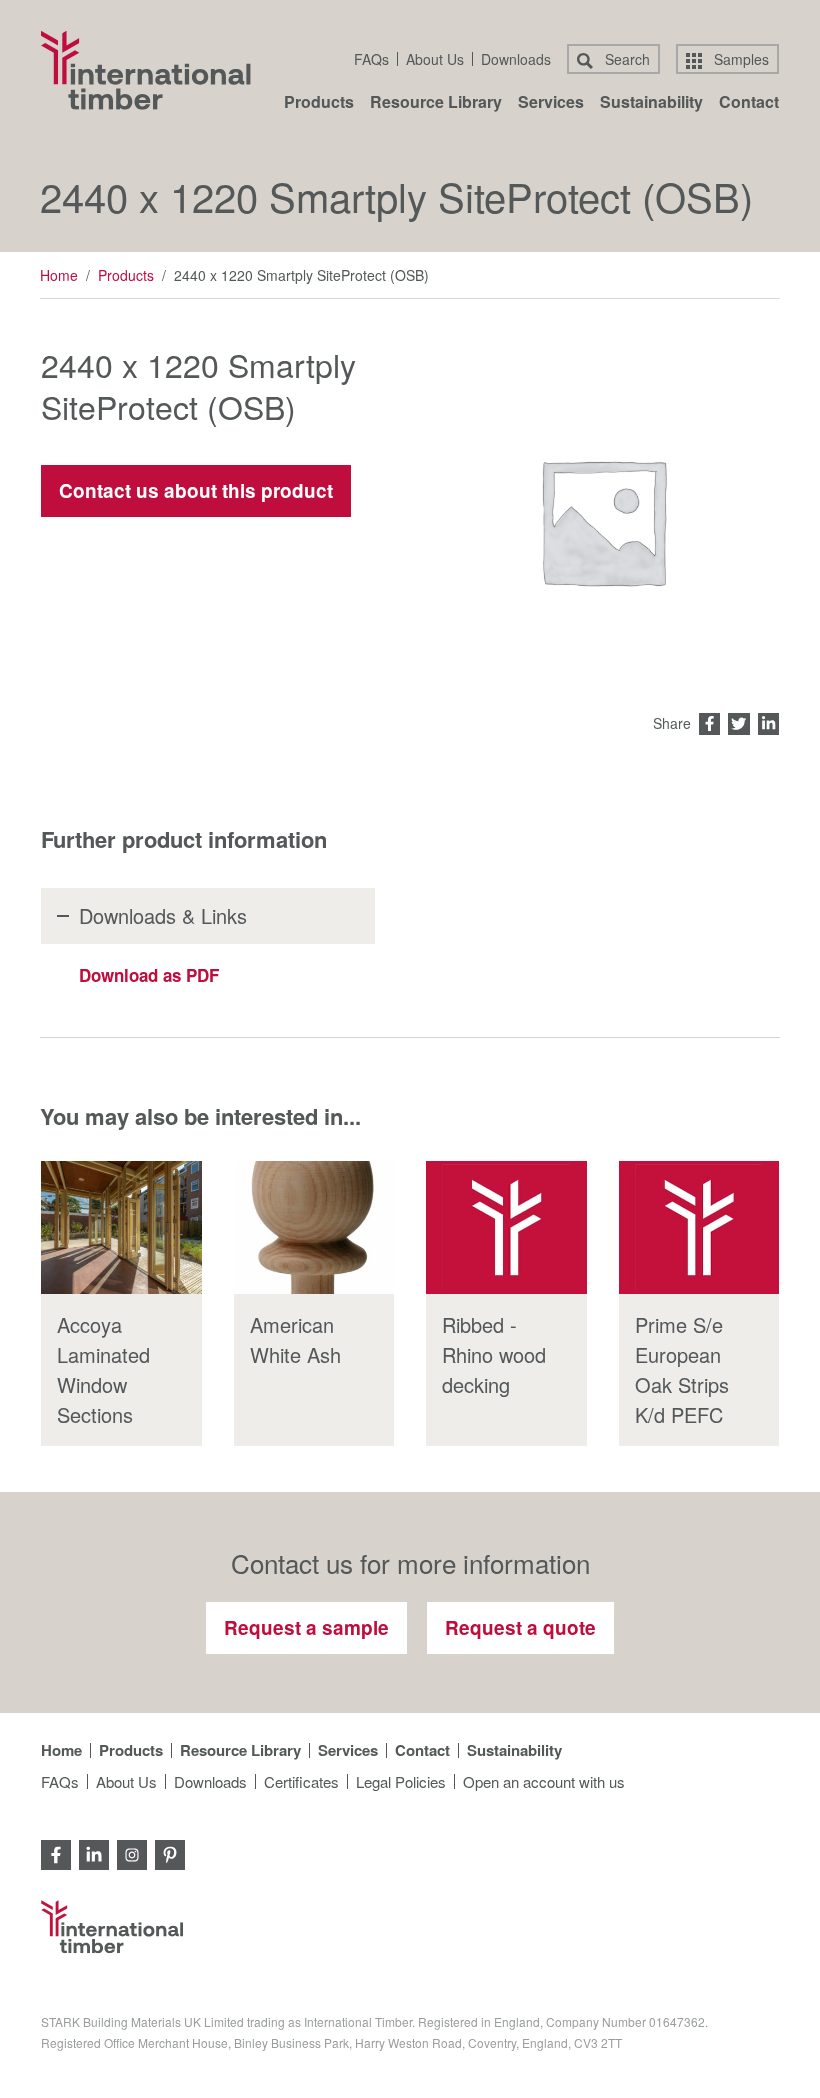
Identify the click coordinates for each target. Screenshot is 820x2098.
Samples (739, 59)
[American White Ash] (314, 1228)
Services (551, 103)
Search (625, 59)
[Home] (146, 70)
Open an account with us (544, 1781)
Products (319, 103)
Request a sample (306, 1627)
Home (59, 275)
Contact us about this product (196, 490)
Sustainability (651, 103)
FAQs (371, 59)
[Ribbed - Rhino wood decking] (506, 1228)
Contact (749, 103)
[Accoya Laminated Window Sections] (121, 1228)
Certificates (301, 1781)
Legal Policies (401, 1781)
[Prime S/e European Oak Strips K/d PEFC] (699, 1228)
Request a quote (520, 1627)
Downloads (516, 59)
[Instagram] (132, 1852)
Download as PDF (149, 975)
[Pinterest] (170, 1852)
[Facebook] (56, 1852)
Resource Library (436, 103)
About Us (435, 59)
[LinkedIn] (94, 1852)
